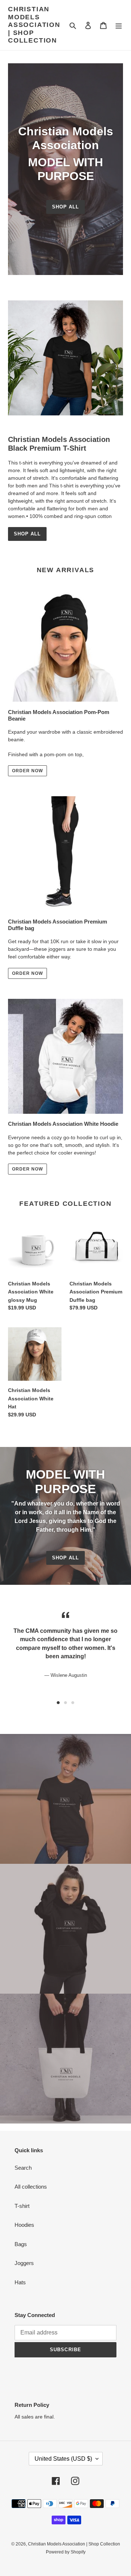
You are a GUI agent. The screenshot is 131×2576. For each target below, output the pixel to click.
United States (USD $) (63, 2459)
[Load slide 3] (73, 1703)
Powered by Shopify (66, 2552)
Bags (21, 2244)
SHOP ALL (65, 1558)
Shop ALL (27, 534)
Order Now (27, 973)
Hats (20, 2282)
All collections (31, 2187)
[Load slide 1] (58, 1703)
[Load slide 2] (65, 1703)
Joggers (24, 2263)
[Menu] (119, 25)
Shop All (65, 207)
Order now (27, 771)
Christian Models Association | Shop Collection (34, 25)
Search (23, 2168)
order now (27, 1169)
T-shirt (22, 2206)
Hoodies (24, 2225)
